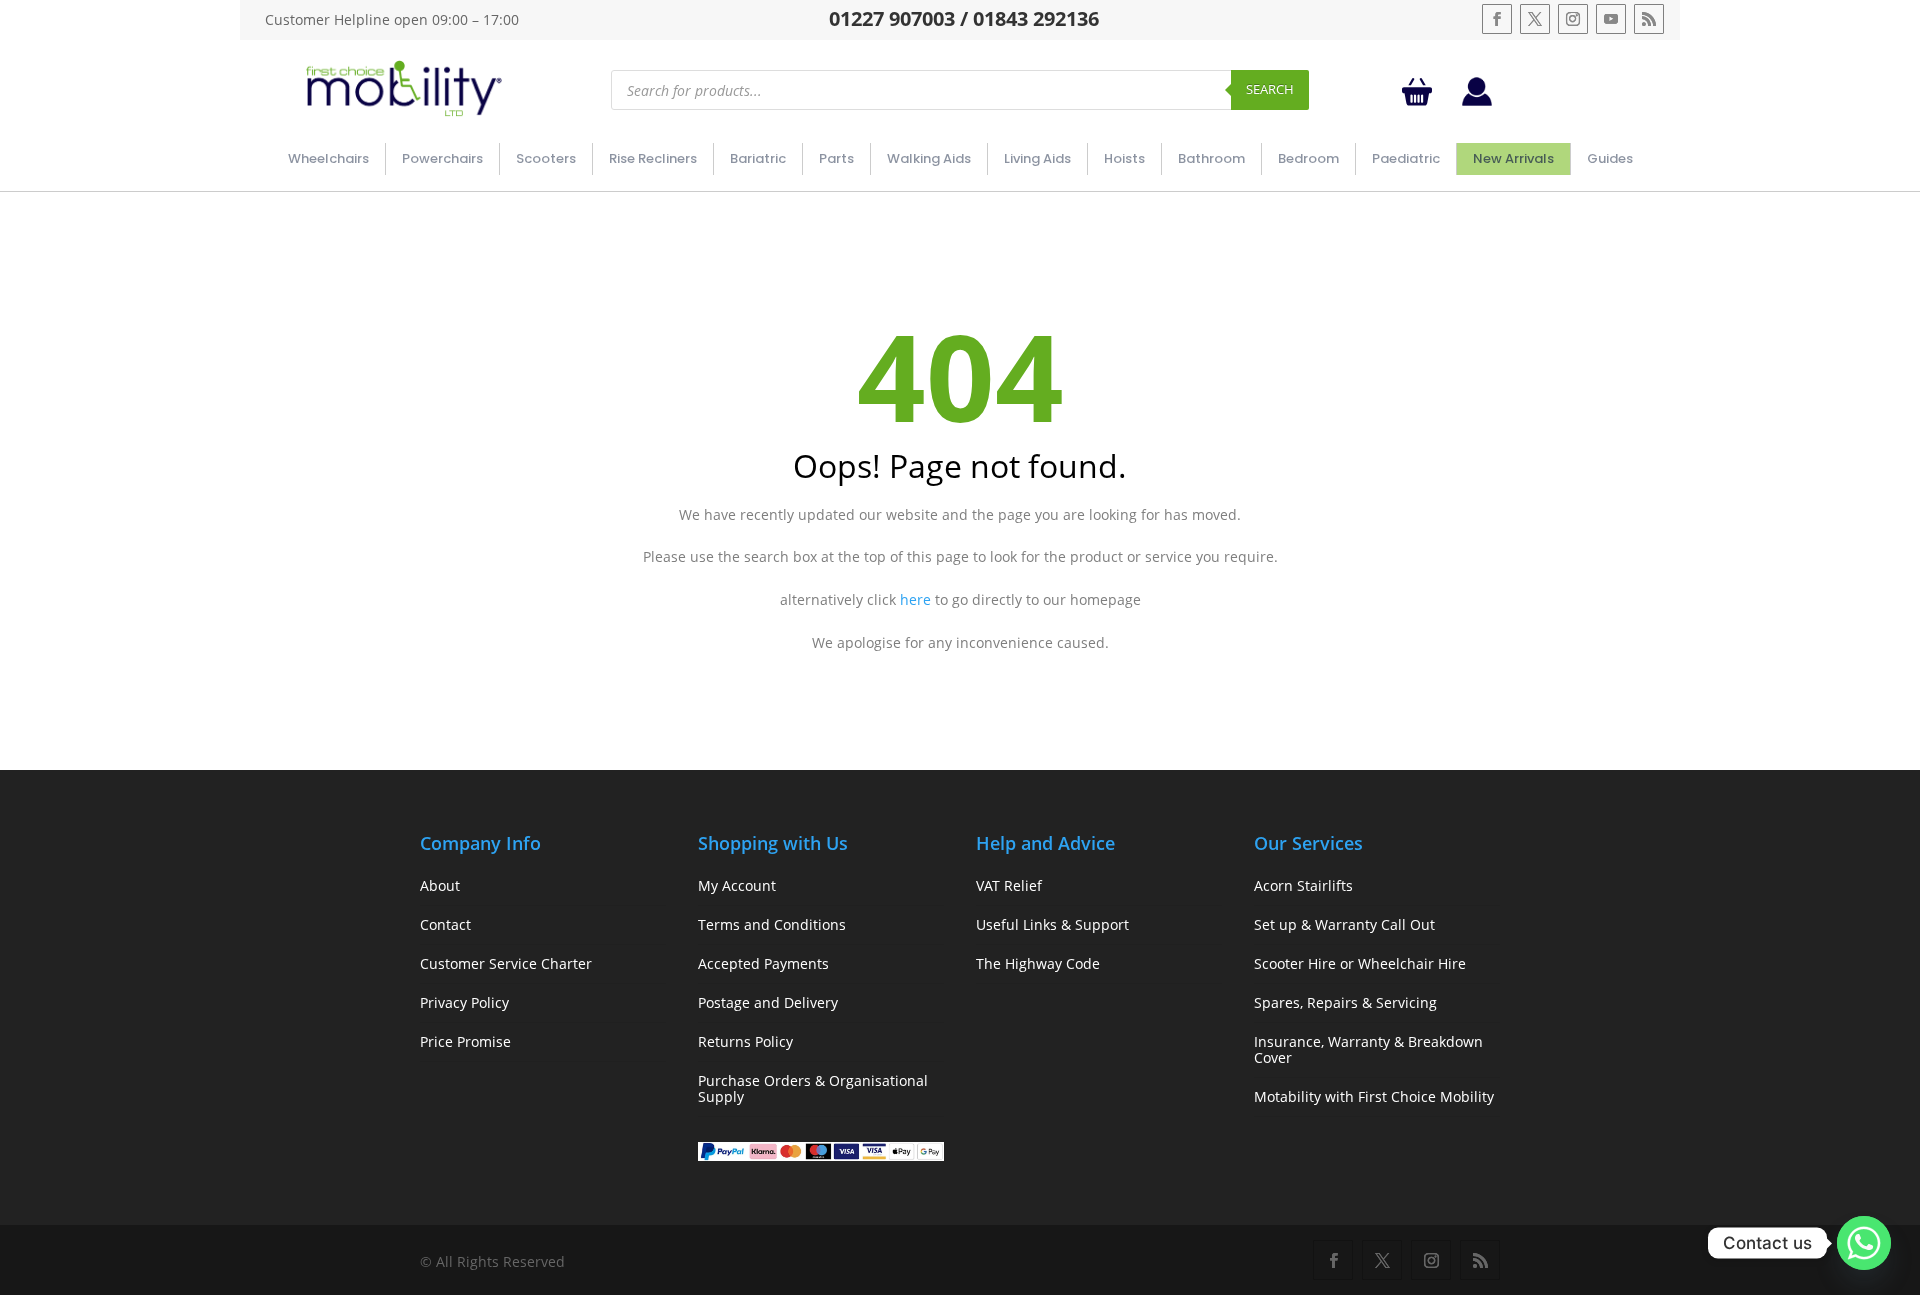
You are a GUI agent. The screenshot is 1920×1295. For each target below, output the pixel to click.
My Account (737, 885)
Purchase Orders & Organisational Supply (813, 1088)
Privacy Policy (464, 1002)
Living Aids (1037, 158)
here (915, 599)
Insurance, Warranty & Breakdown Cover (1368, 1049)
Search (1270, 89)
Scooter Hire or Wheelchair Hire (1360, 963)
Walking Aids (929, 158)
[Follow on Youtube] (1611, 19)
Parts (836, 158)
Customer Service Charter (506, 963)
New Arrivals (1513, 158)
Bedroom (1308, 158)
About (440, 885)
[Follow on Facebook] (1497, 19)
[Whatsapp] (1864, 1243)
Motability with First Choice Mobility (1374, 1096)
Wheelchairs (328, 158)
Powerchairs (442, 158)
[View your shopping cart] (1421, 91)
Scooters (546, 158)
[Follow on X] (1535, 19)
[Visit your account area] (1477, 100)
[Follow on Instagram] (1573, 19)
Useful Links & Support (1052, 924)
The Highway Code (1038, 963)
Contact (445, 924)
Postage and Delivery (768, 1002)
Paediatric (1406, 158)
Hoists (1124, 158)
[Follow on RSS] (1649, 19)
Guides (1610, 158)
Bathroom (1211, 158)
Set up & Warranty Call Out (1344, 924)
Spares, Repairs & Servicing (1345, 1002)
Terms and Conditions (772, 924)
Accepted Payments (763, 963)
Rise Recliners (653, 158)
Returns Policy (745, 1041)
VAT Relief (1009, 885)
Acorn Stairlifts (1303, 885)
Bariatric (758, 158)
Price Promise (465, 1041)
